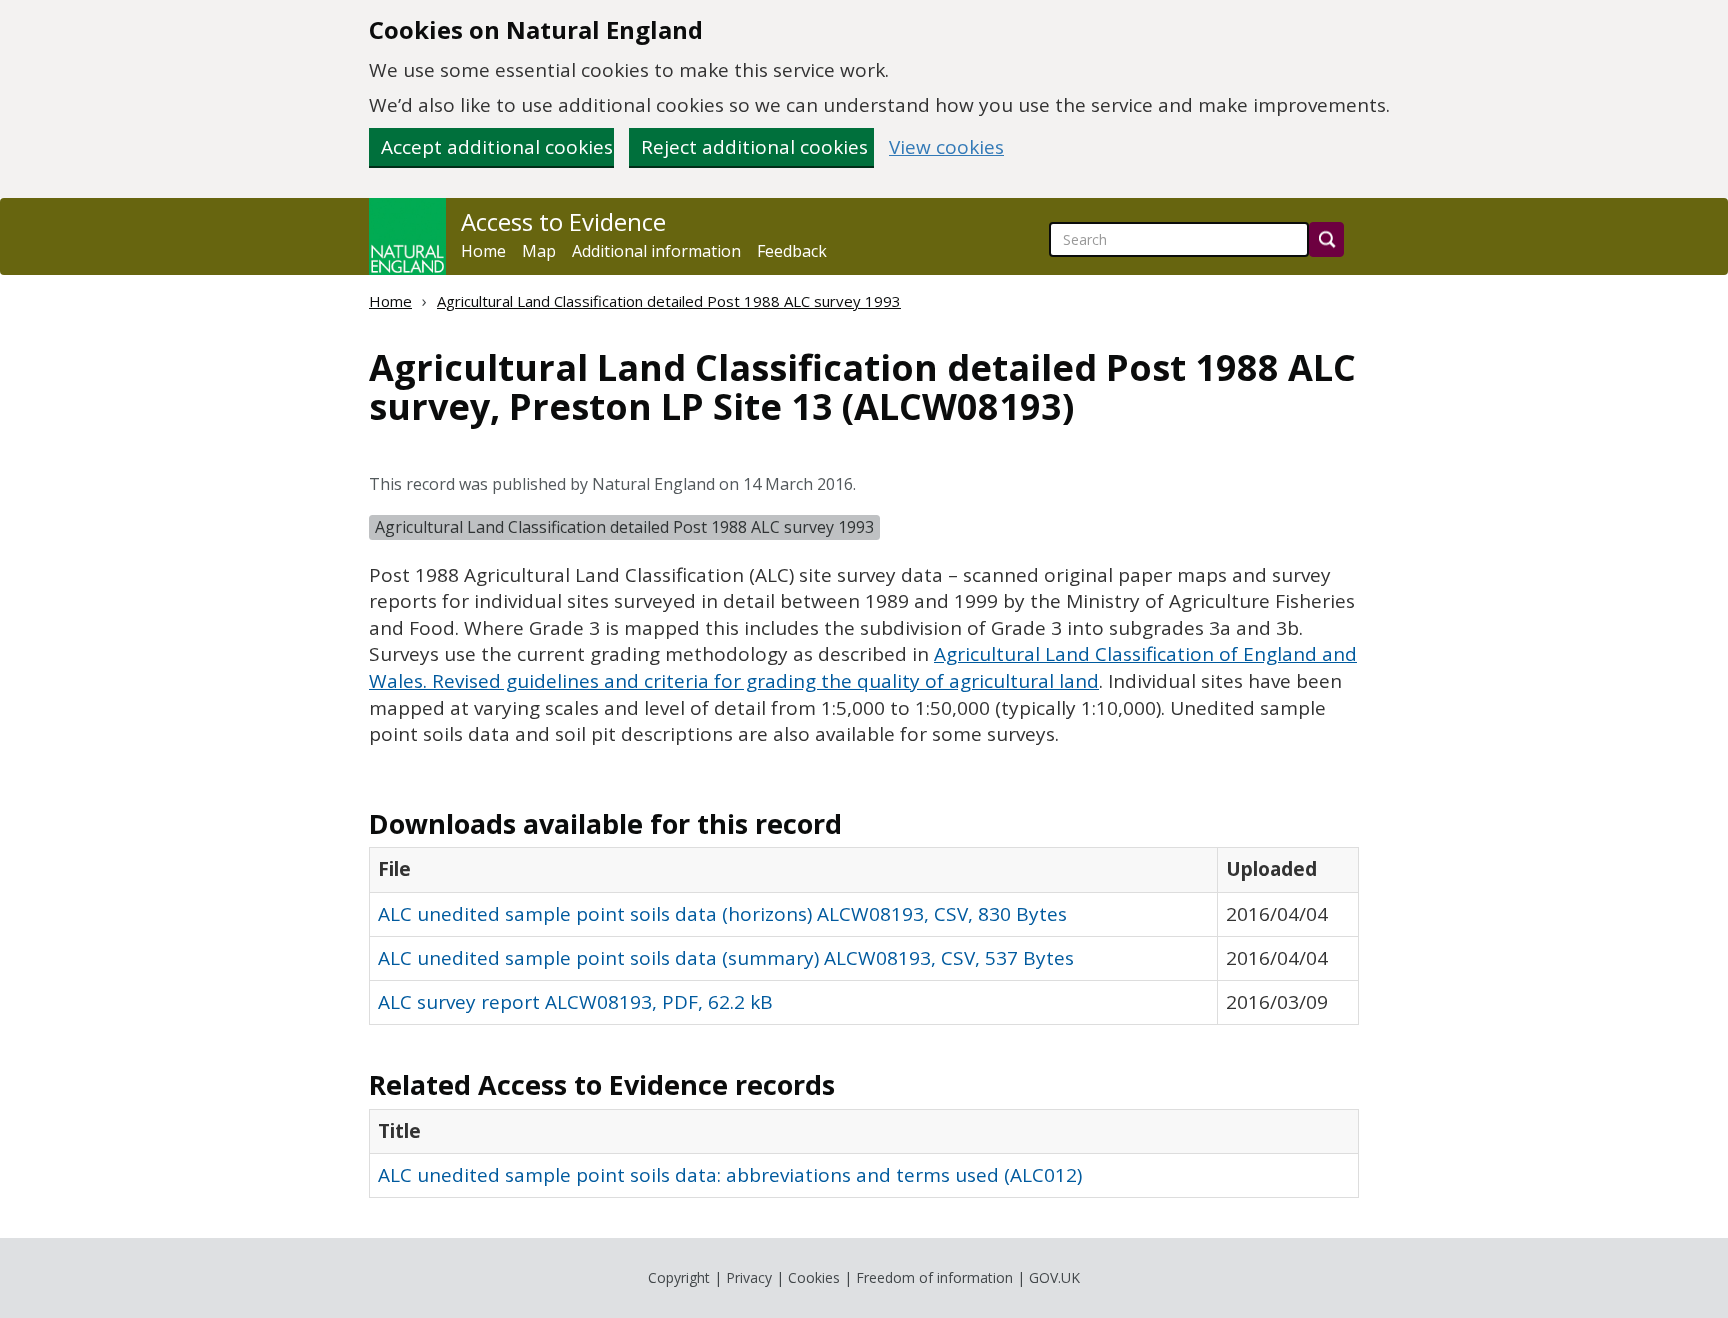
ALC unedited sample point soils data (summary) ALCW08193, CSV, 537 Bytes (726, 958)
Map (539, 251)
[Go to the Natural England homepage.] (407, 236)
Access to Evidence (563, 222)
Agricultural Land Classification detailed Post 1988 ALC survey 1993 (669, 301)
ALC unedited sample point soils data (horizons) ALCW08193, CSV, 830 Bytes (722, 914)
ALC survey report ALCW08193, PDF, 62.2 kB (575, 1002)
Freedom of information (934, 1277)
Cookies (814, 1277)
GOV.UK (1054, 1277)
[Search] (1326, 239)
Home (483, 251)
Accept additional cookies (497, 147)
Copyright (679, 1277)
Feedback (792, 251)
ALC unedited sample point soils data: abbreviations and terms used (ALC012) (730, 1175)
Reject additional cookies (754, 147)
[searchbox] (1179, 239)
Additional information (656, 251)
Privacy (749, 1277)
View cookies (946, 147)
